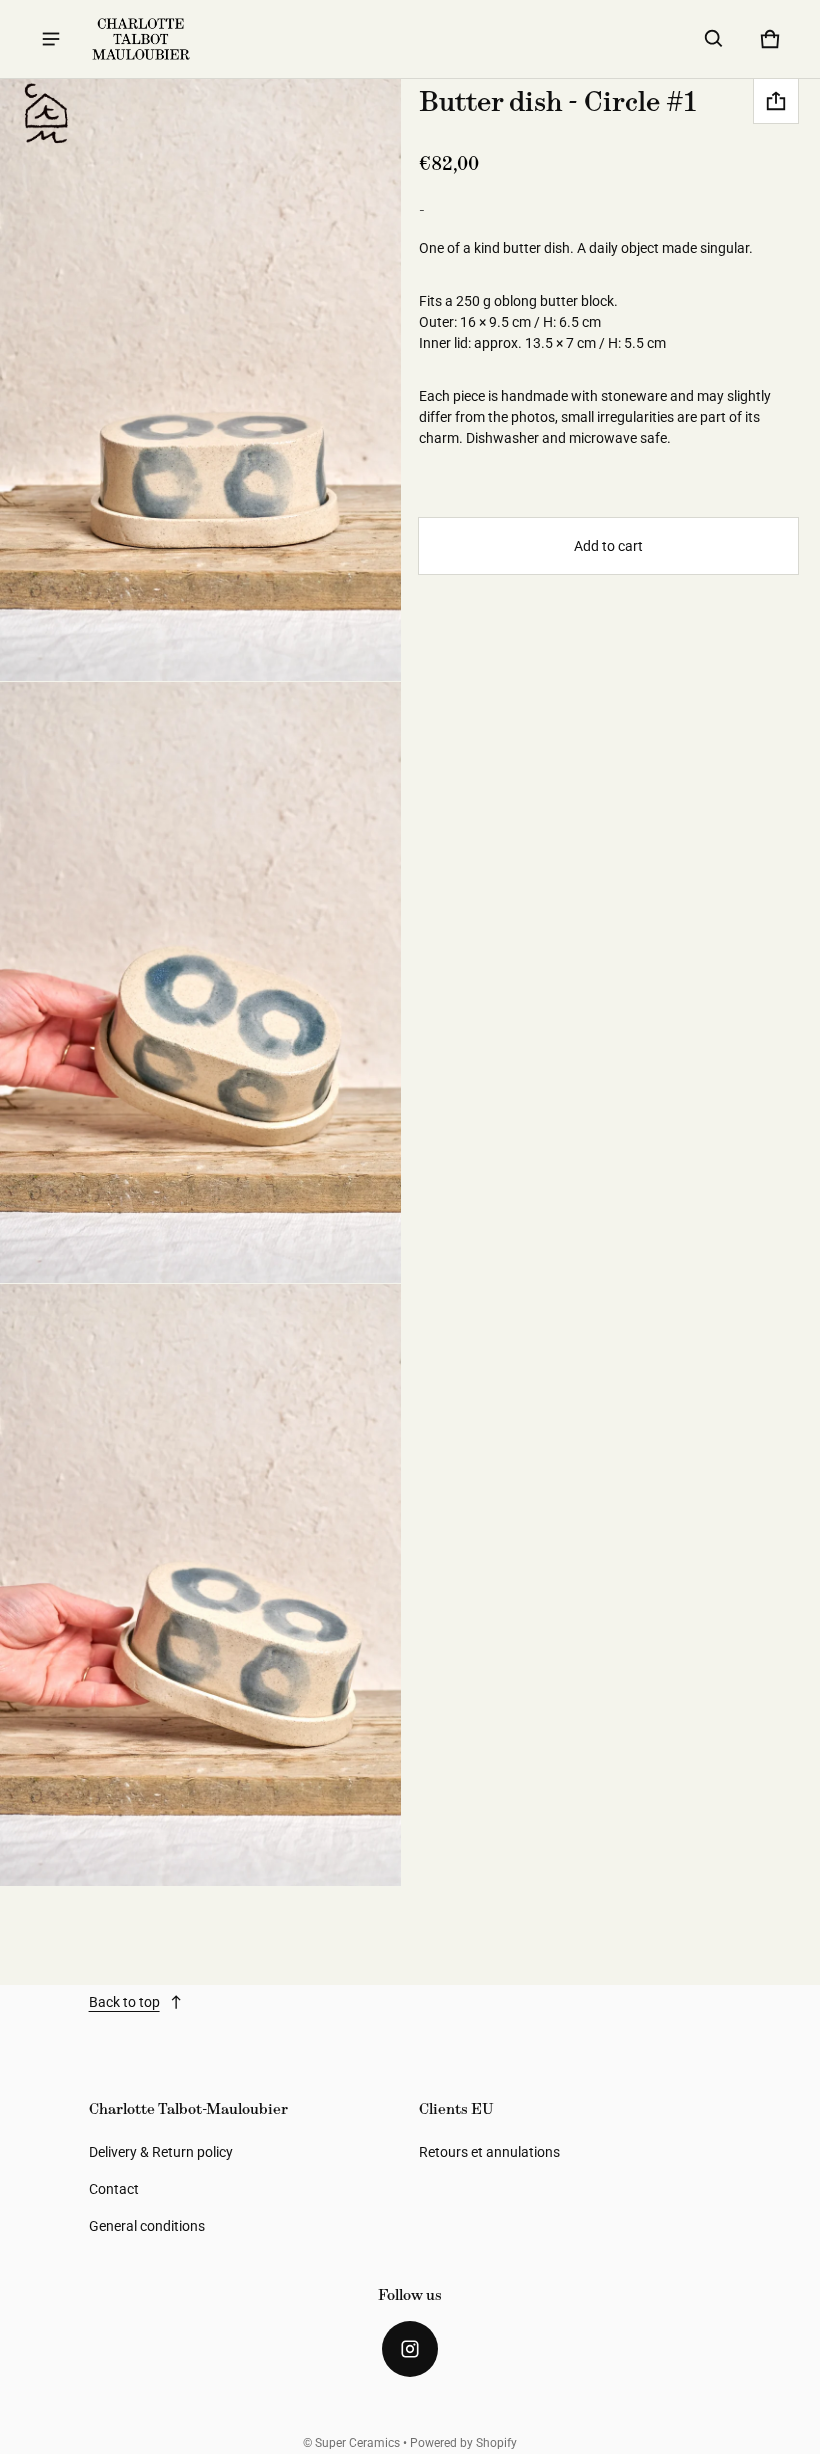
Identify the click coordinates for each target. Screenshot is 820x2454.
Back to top (124, 2002)
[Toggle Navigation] (51, 39)
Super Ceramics (357, 2443)
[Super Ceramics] (141, 39)
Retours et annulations (489, 2152)
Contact (114, 2189)
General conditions (147, 2226)
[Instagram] (410, 2349)
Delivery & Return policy (161, 2152)
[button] (714, 39)
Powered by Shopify (463, 2443)
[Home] (45, 114)
